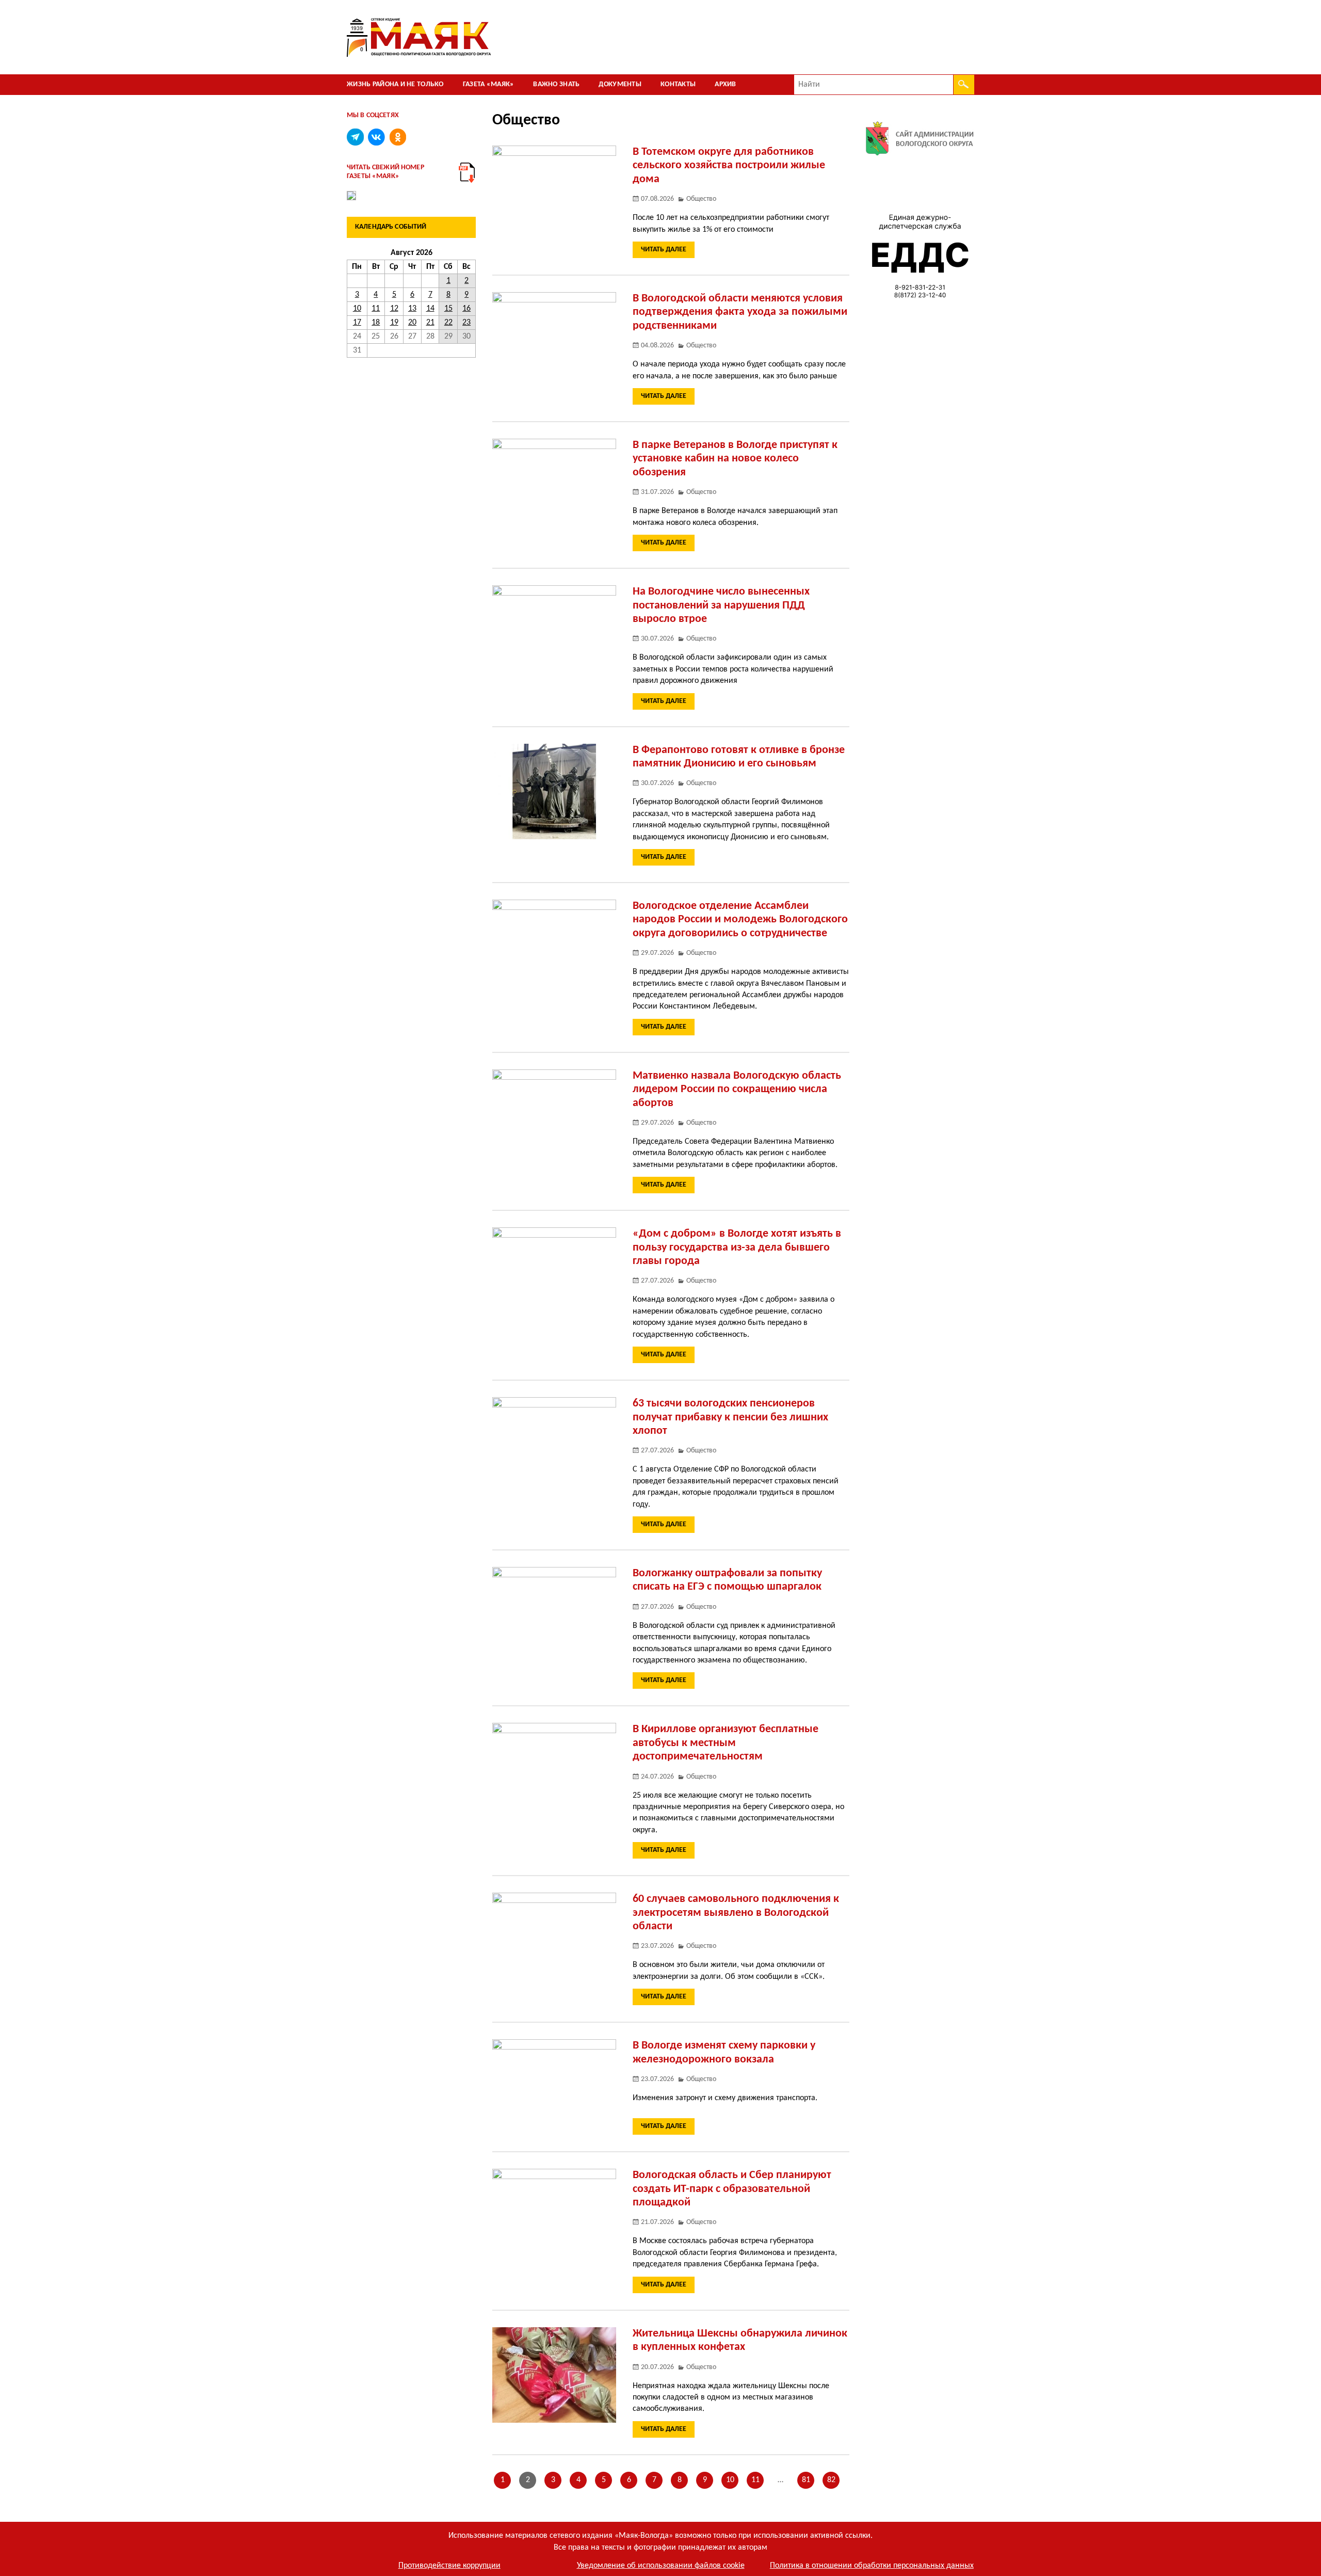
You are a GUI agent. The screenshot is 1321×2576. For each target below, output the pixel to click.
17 (357, 323)
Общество (701, 199)
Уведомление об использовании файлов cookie (661, 2566)
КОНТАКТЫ (678, 84)
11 (755, 2480)
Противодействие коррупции (449, 2566)
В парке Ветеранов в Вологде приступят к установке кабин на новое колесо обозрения (735, 459)
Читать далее (664, 250)
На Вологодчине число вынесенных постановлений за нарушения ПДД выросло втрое (721, 605)
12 (394, 309)
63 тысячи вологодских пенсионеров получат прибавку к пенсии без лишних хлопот (730, 1417)
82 (831, 2480)
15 (448, 309)
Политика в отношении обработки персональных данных (872, 2566)
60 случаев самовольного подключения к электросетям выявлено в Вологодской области (736, 1913)
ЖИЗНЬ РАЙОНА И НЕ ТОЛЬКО (395, 84)
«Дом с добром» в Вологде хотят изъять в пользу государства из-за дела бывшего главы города (737, 1247)
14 (430, 309)
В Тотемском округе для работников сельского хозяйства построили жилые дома (729, 166)
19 (394, 323)
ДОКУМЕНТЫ (620, 84)
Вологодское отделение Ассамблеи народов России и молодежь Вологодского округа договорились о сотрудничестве (740, 920)
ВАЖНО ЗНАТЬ (556, 84)
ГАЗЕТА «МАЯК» (489, 84)
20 (412, 323)
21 (430, 323)
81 (806, 2480)
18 (376, 323)
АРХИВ (725, 84)
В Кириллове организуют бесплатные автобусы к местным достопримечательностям (726, 1743)
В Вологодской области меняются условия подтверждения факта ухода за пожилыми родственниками (740, 312)
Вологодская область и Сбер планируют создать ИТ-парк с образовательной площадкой (732, 2189)
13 (412, 309)
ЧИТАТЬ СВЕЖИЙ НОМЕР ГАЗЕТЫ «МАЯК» (385, 172)
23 (466, 323)
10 (730, 2480)
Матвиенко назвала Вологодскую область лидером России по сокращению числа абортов (737, 1090)
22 (448, 323)
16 (466, 309)
